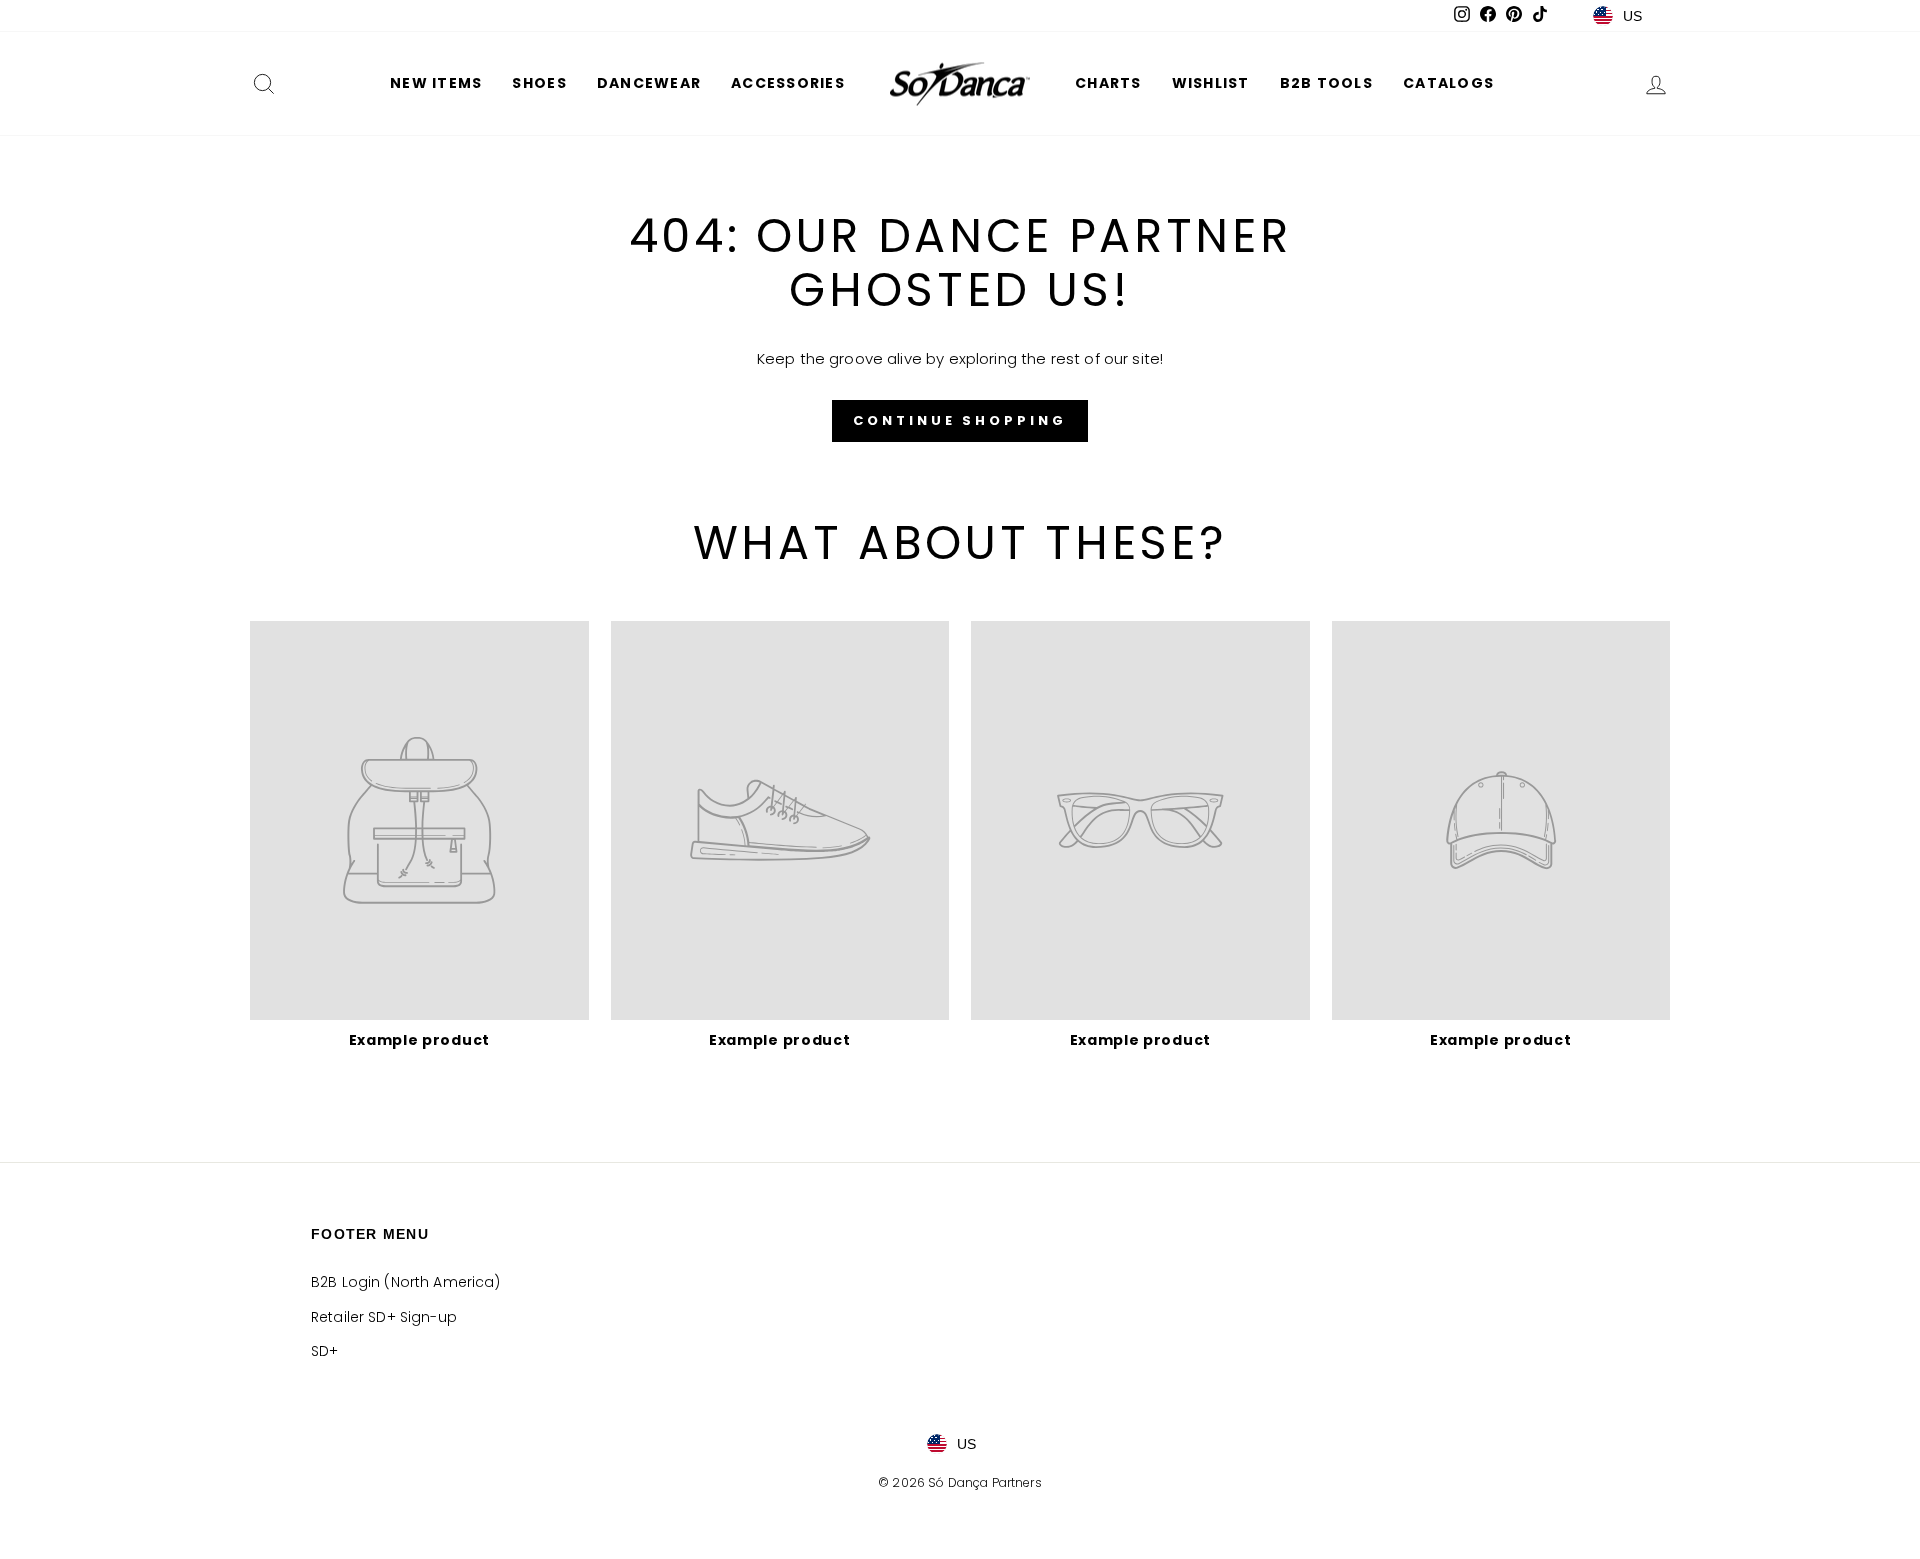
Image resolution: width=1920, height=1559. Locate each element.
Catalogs (1448, 83)
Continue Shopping (959, 420)
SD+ (324, 1351)
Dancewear (649, 83)
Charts (1108, 83)
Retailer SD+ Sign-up (384, 1317)
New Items (436, 83)
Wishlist (1211, 83)
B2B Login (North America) (406, 1282)
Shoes (539, 83)
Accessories (788, 83)
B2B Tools (1326, 83)
